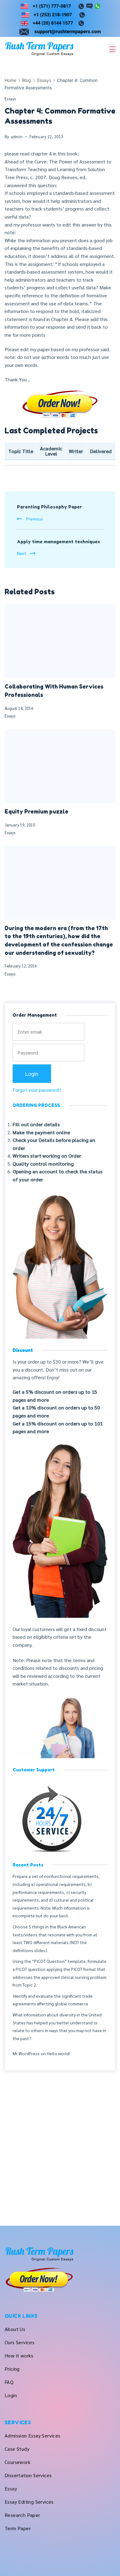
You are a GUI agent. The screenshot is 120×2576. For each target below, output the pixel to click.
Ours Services (20, 2342)
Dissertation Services (28, 2475)
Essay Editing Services (29, 2502)
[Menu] (112, 49)
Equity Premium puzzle (36, 812)
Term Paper (18, 2528)
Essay (11, 2488)
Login (11, 2395)
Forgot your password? (37, 1090)
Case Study (17, 2449)
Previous (35, 519)
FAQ (9, 2382)
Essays (10, 99)
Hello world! (58, 2053)
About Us (15, 2329)
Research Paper (22, 2515)
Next (22, 553)
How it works (19, 2355)
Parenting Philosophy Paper (49, 507)
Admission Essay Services (33, 2435)
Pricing (12, 2369)
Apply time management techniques (58, 542)
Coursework (18, 2462)
